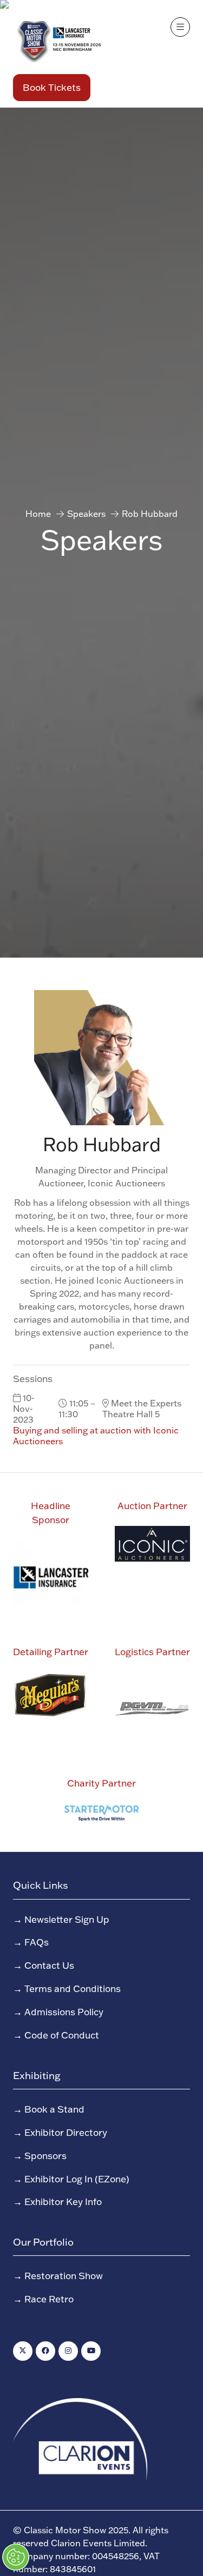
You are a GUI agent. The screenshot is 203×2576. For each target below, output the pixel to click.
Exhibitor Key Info (63, 2201)
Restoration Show (64, 2275)
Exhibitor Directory (66, 2132)
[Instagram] (68, 2351)
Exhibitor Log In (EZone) (77, 2179)
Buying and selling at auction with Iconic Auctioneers (96, 1436)
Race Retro (49, 2299)
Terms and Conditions (73, 1988)
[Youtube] (91, 2351)
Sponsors (45, 2155)
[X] (23, 2351)
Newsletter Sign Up (67, 1919)
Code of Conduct (62, 2035)
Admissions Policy (64, 2011)
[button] (52, 88)
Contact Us (49, 1965)
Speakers (86, 514)
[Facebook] (45, 2351)
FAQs (37, 1942)
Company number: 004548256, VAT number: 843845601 (86, 2562)
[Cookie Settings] (16, 2557)
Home (38, 514)
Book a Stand (54, 2109)
